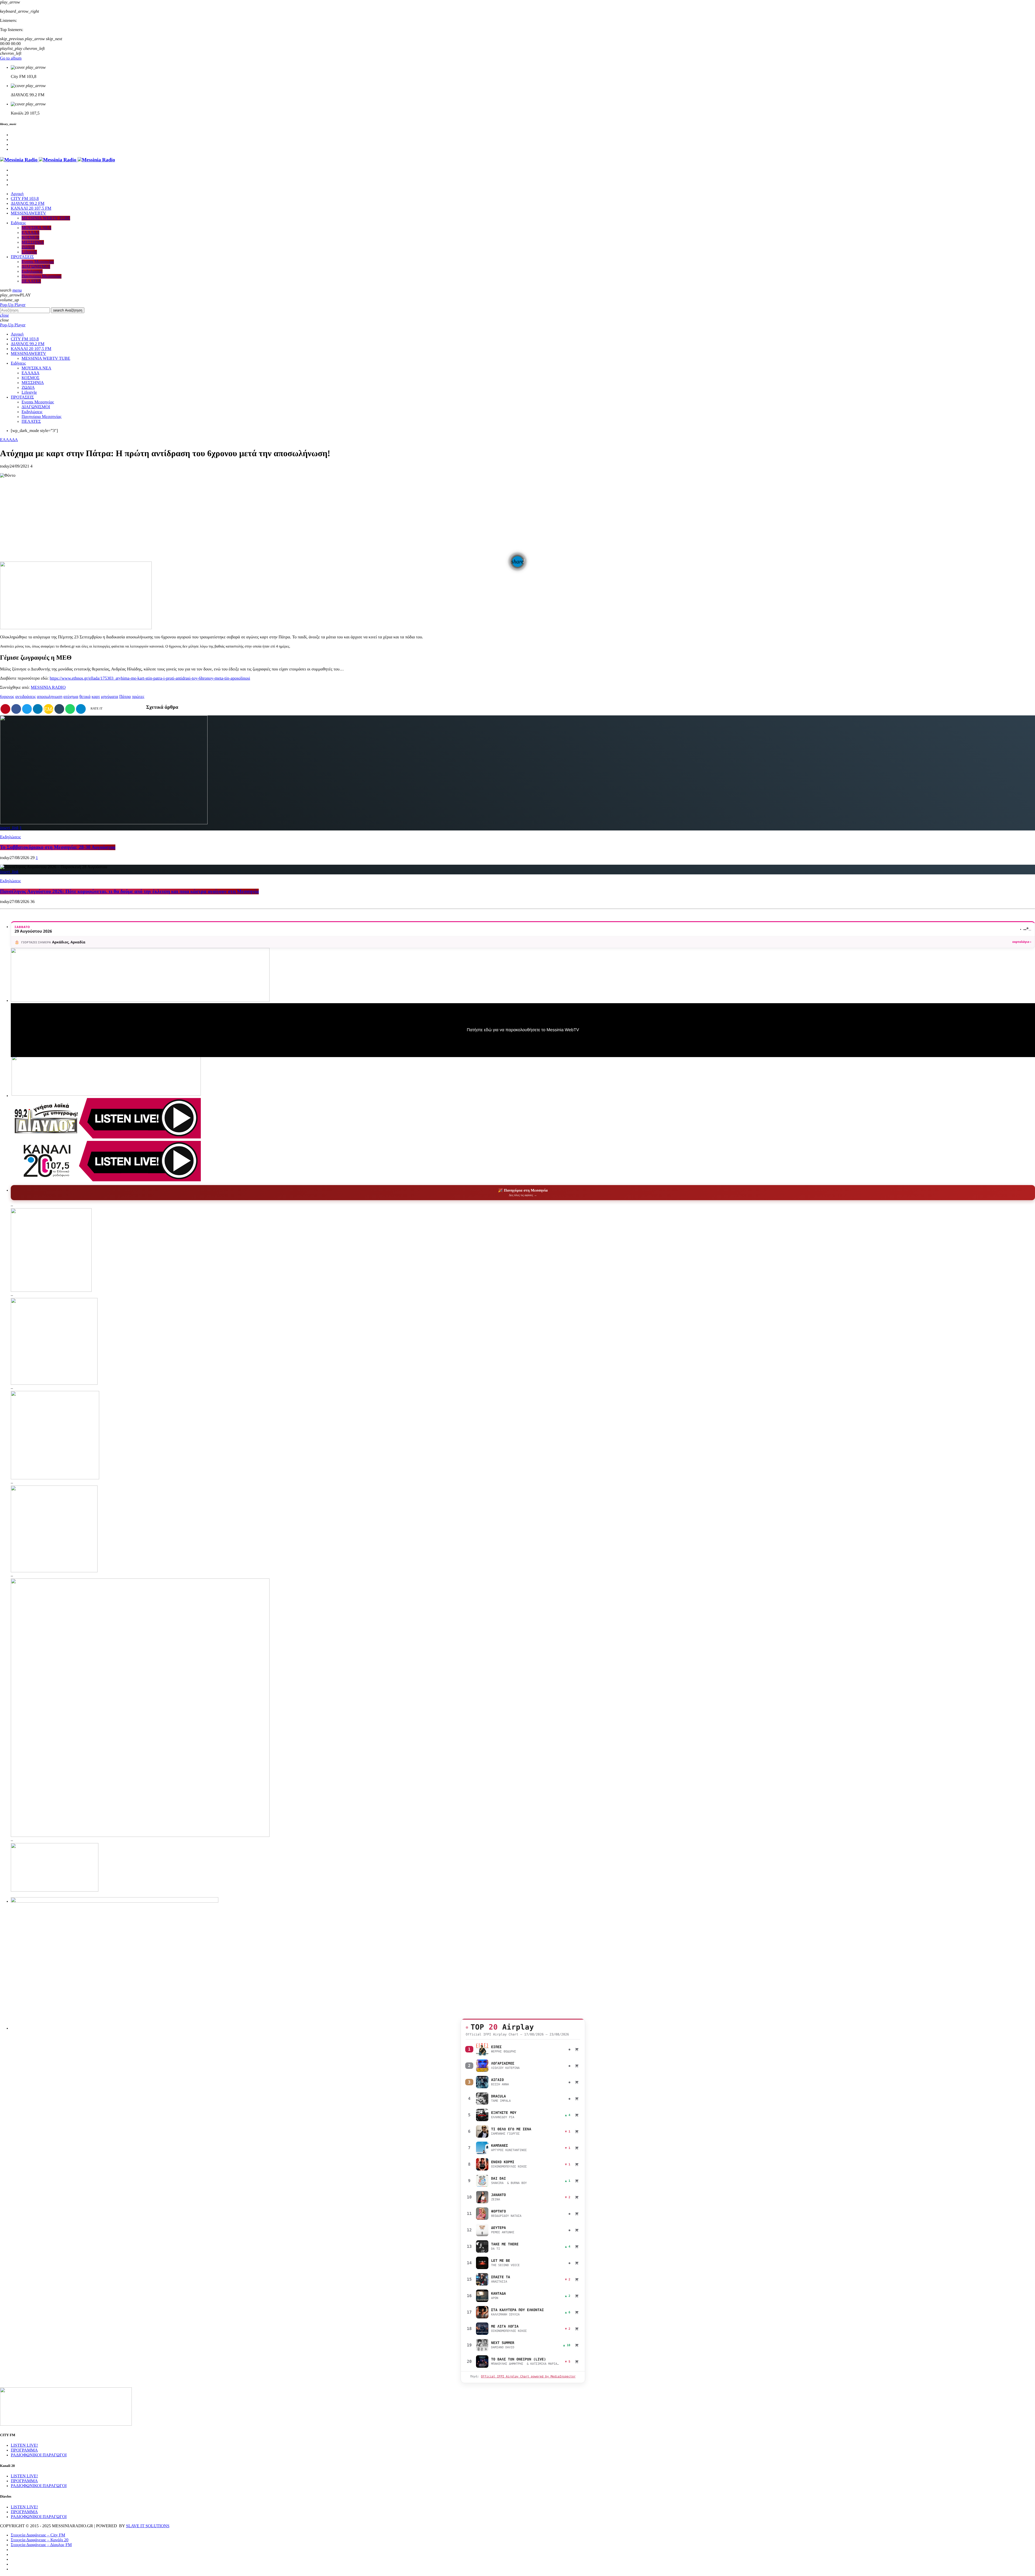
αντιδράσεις (26, 697)
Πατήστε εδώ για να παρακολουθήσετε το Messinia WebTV (523, 1030)
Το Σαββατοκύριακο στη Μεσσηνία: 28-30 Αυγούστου (58, 847)
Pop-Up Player (13, 305)
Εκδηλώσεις (11, 837)
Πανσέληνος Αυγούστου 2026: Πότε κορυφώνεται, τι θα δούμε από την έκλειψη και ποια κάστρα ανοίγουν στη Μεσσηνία (129, 891)
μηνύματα (110, 697)
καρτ (96, 697)
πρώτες (138, 697)
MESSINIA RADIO (48, 688)
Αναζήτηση (68, 310)
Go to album (11, 58)
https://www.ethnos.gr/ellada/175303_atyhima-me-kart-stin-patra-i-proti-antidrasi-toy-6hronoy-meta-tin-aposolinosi (150, 678)
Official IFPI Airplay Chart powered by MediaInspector (528, 2376)
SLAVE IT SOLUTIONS (148, 2526)
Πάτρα (125, 697)
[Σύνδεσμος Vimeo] (58, 160)
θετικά (85, 697)
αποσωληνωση (50, 697)
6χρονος (7, 697)
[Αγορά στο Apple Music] (577, 2049)
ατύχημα (71, 697)
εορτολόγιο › (1022, 942)
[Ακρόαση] (482, 2049)
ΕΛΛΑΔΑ (9, 440)
